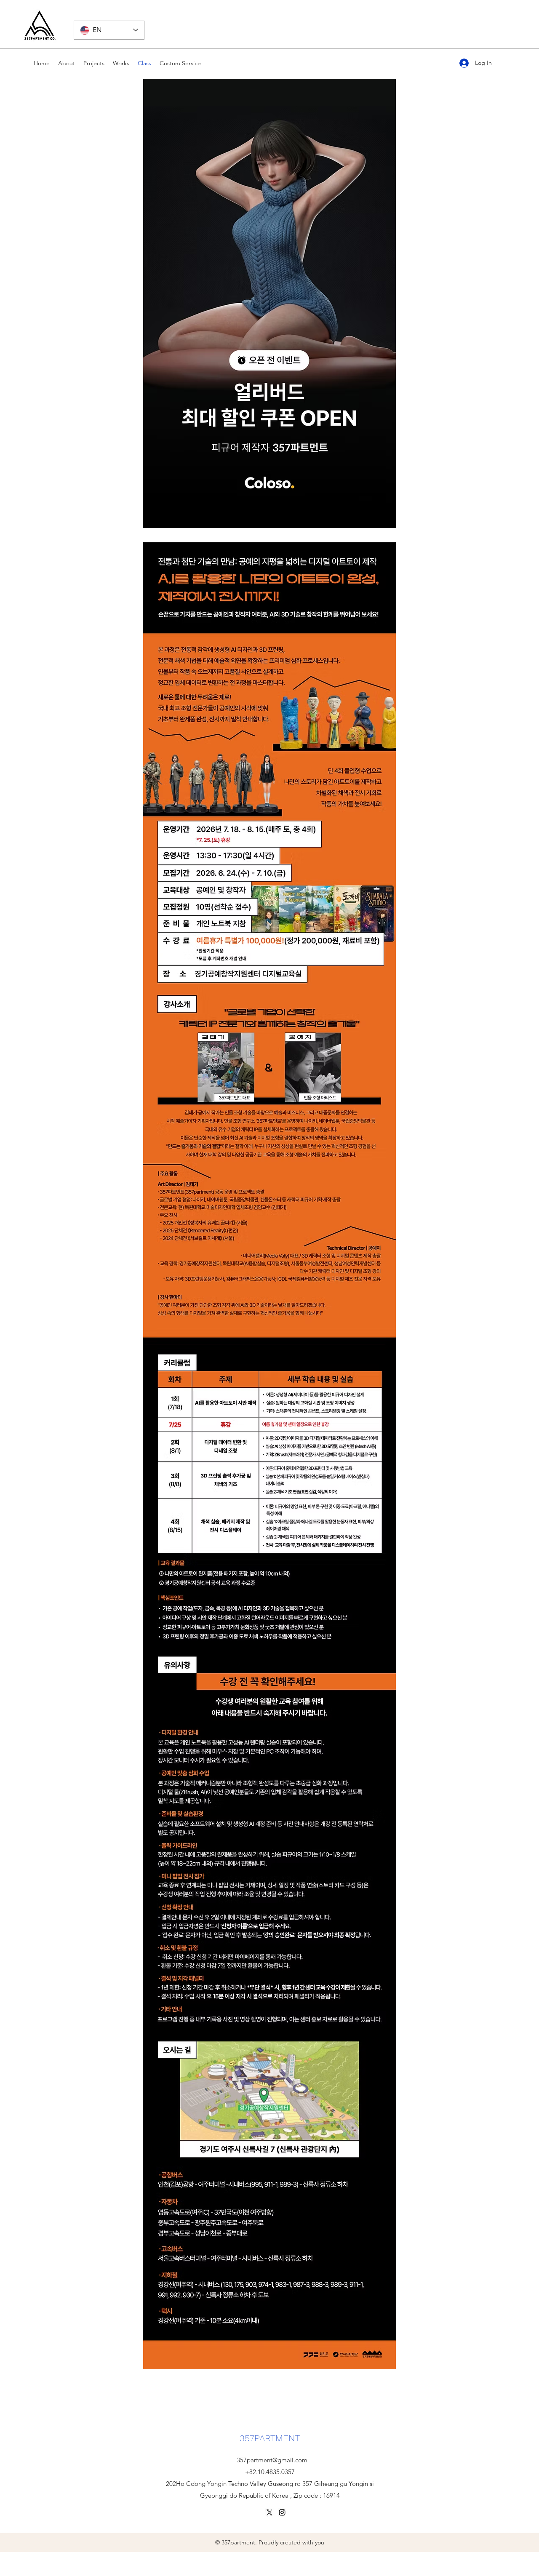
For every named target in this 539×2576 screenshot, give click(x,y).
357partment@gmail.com (272, 2460)
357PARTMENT (270, 2438)
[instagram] (282, 2512)
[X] (269, 2512)
